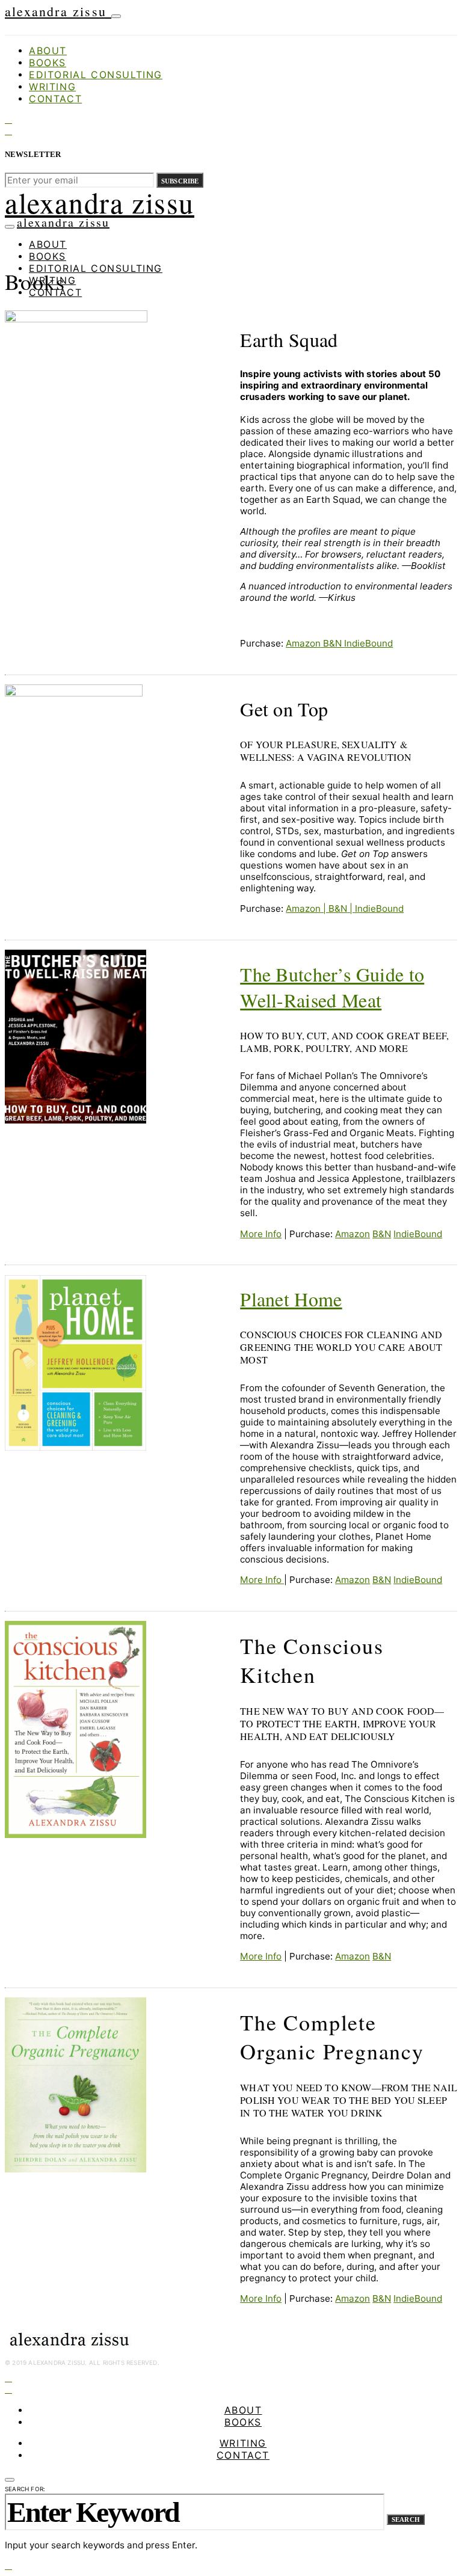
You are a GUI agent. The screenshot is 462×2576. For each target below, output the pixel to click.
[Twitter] (8, 131)
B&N (332, 643)
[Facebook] (8, 119)
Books (48, 63)
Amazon (303, 643)
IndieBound (368, 643)
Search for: (25, 2489)
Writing (52, 87)
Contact (55, 99)
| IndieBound (375, 908)
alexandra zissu (58, 11)
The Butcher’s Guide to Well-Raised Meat (332, 987)
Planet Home (291, 1299)
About (48, 51)
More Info (261, 1234)
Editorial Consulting (96, 75)
